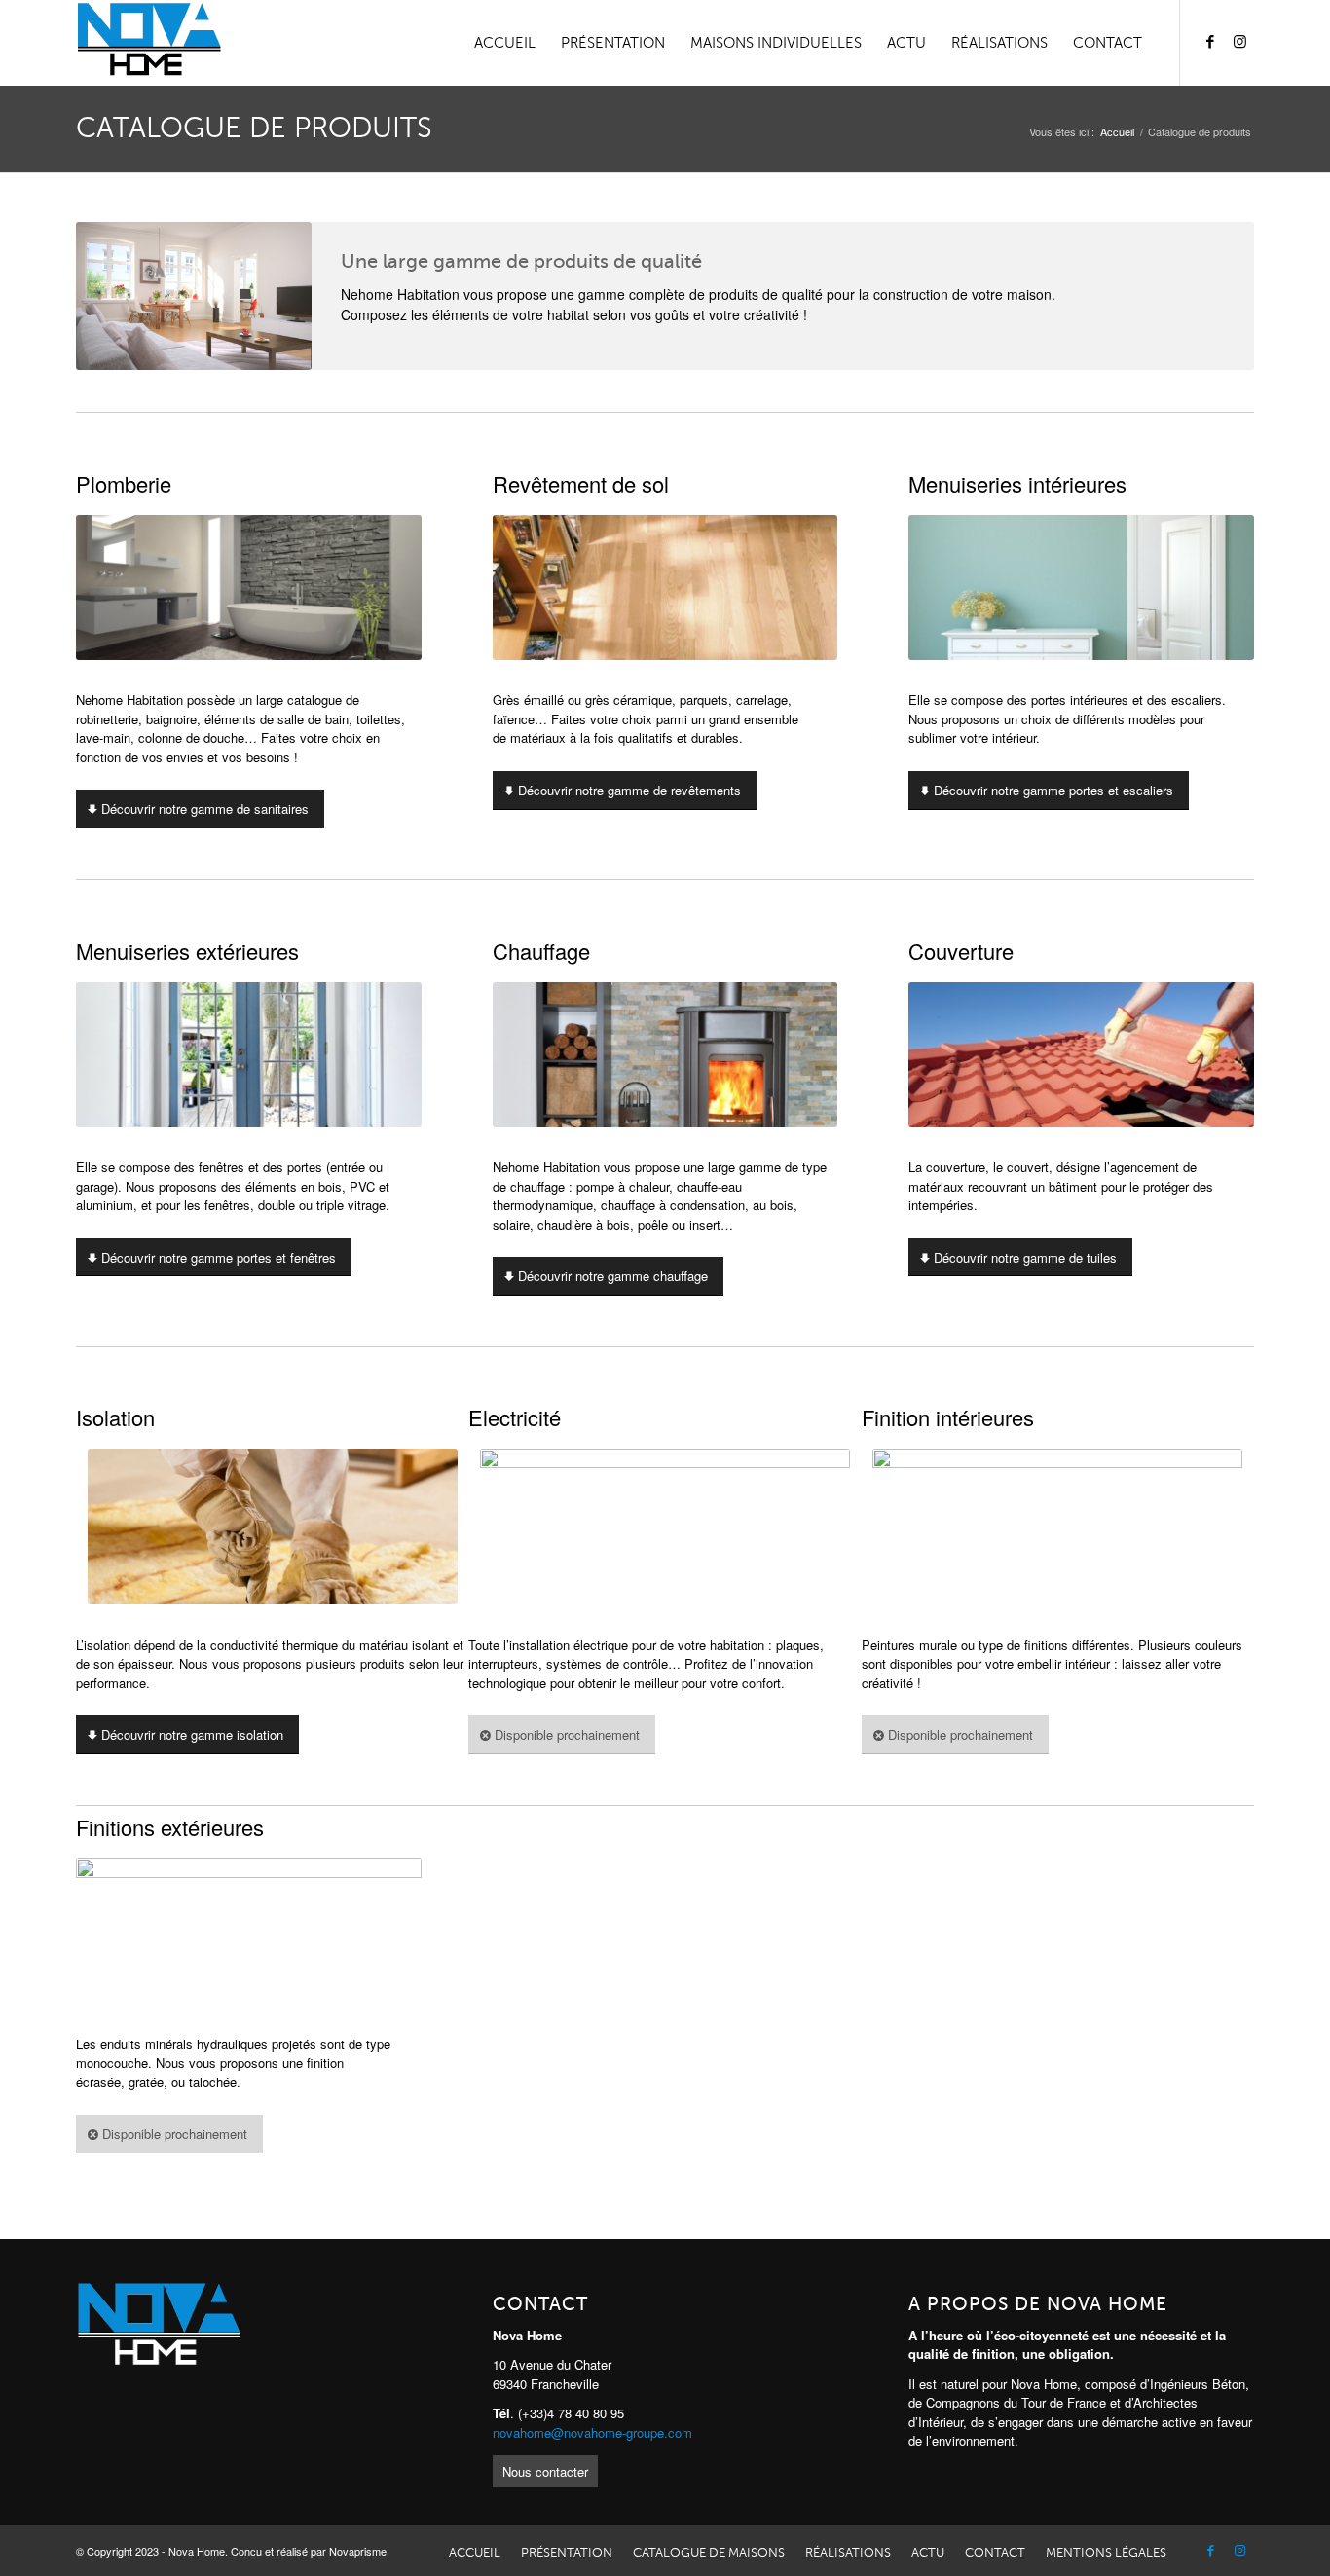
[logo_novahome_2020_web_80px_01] (148, 43)
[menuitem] (505, 43)
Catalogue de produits (254, 128)
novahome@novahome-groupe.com (592, 2432)
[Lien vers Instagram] (1239, 42)
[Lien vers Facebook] (1210, 42)
